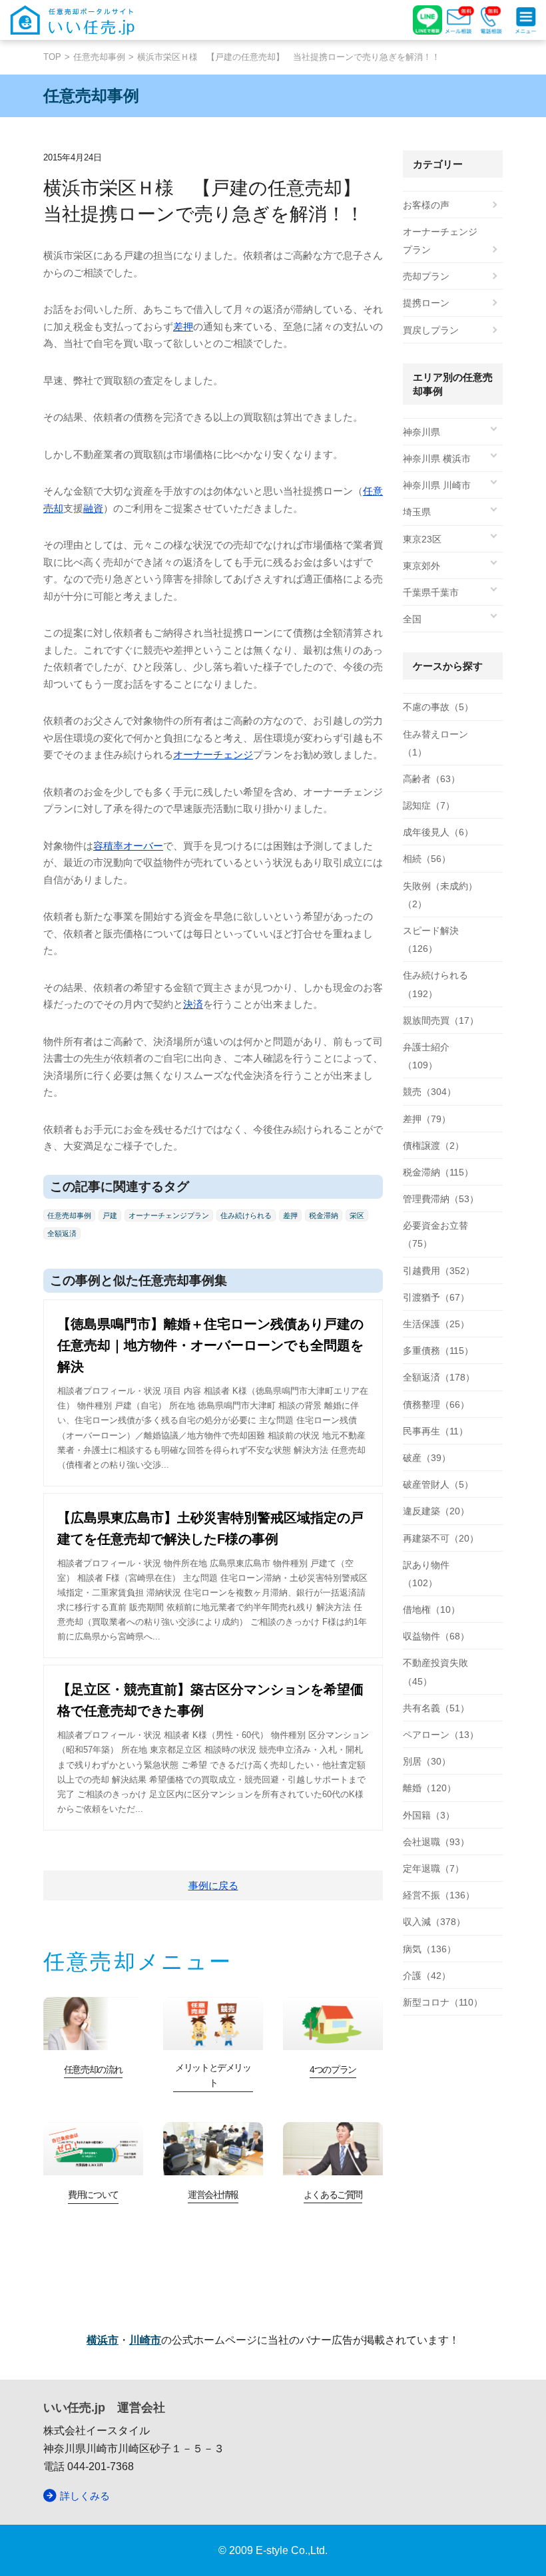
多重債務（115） (438, 1351)
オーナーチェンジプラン (169, 1215)
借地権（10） (431, 1610)
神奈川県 (421, 432)
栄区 (357, 1215)
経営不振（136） (439, 1895)
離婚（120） (429, 1788)
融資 (93, 508)
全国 (412, 619)
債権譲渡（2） (433, 1146)
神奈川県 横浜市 (437, 459)
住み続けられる (246, 1215)
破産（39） (427, 1458)
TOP (52, 57)
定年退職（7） (433, 1868)
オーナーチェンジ (213, 754)
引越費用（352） (439, 1271)
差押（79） (427, 1119)
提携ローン (426, 303)
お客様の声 (426, 205)
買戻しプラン (431, 330)
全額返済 (62, 1233)
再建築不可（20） (441, 1538)
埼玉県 (417, 512)
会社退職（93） (436, 1842)
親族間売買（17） (441, 1020)
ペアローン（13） (441, 1735)
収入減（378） (434, 1922)
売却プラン (426, 276)
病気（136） (429, 1949)
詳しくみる (85, 2496)
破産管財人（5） (438, 1484)
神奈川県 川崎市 (437, 485)
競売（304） (429, 1092)
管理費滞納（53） (441, 1199)
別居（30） (427, 1761)
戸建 (110, 1215)
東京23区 (422, 539)
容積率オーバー (128, 846)
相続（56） (427, 859)
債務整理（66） (436, 1404)
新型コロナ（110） (443, 2002)
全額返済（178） (439, 1377)
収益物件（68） (436, 1636)
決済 (193, 1004)
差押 (183, 326)
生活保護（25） (436, 1324)
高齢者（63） (431, 779)
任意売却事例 (99, 57)
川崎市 (145, 2340)
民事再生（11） (435, 1431)
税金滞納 (324, 1215)
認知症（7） (429, 805)
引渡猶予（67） (436, 1297)
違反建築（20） (436, 1511)
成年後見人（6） (438, 832)
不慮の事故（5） (438, 707)
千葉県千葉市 (431, 592)
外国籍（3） (429, 1815)
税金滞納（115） (438, 1172)
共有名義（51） (436, 1708)
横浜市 (103, 2340)
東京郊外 (421, 566)
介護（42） (427, 1976)
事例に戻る (213, 1885)
